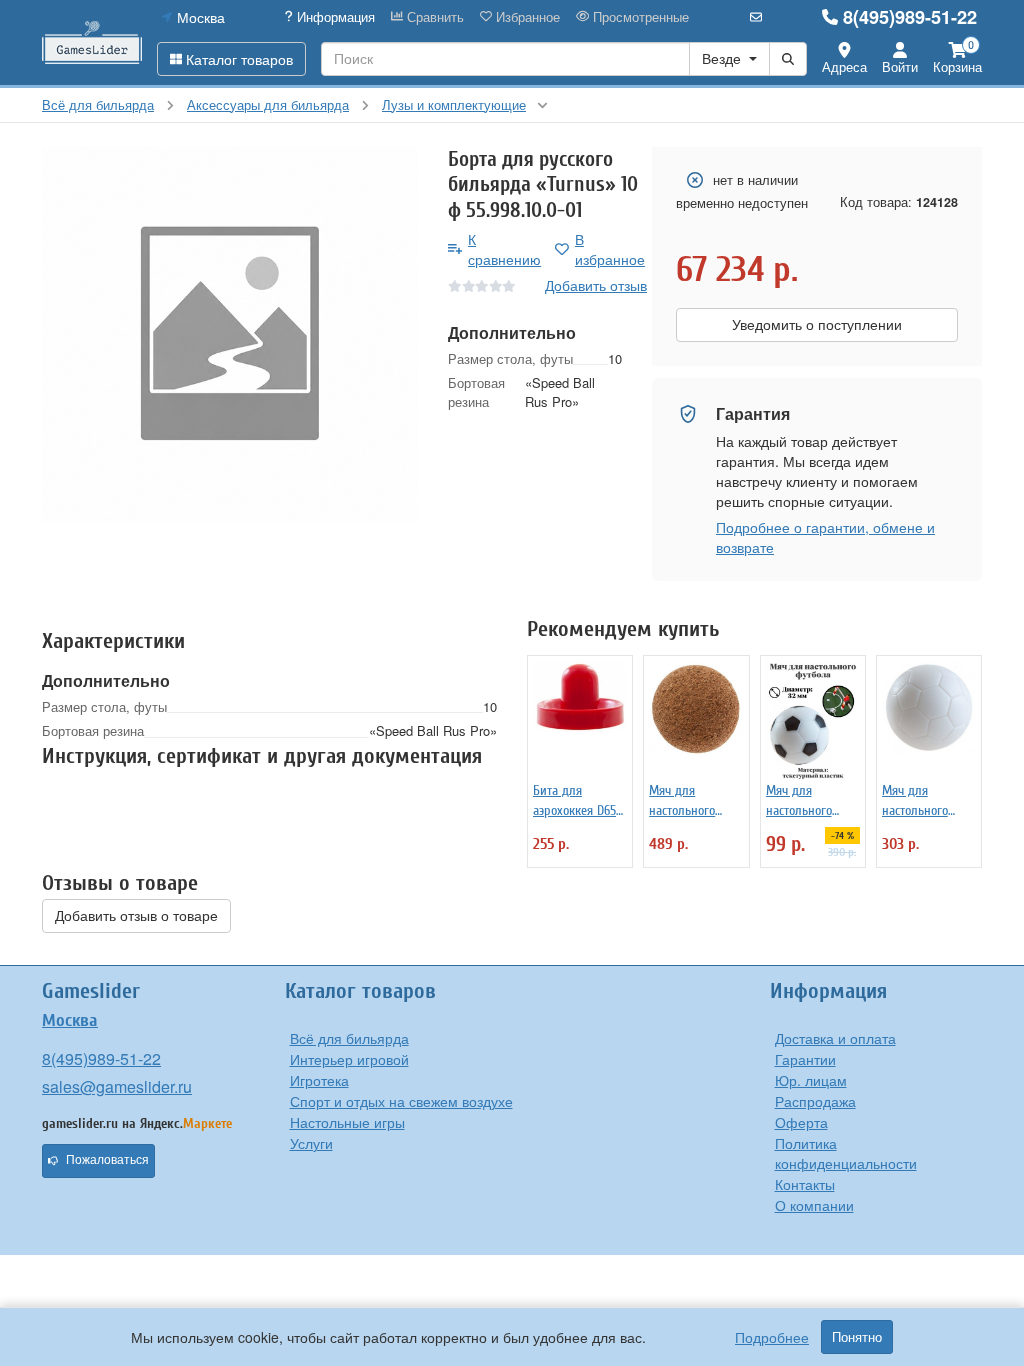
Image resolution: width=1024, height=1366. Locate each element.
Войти (900, 66)
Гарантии (805, 1059)
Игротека (319, 1080)
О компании (814, 1205)
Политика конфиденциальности (846, 1153)
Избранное (526, 17)
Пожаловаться (107, 1160)
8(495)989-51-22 (910, 17)
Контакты (805, 1184)
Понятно (857, 1337)
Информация (334, 17)
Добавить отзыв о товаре (136, 916)
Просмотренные (639, 17)
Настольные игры (347, 1122)
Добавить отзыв (596, 285)
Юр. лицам (811, 1080)
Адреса (844, 66)
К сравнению (504, 249)
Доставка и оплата (835, 1038)
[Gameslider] (92, 42)
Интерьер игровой (349, 1059)
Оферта (801, 1122)
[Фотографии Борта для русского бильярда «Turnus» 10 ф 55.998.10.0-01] (230, 335)
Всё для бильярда (349, 1038)
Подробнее (772, 1337)
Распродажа (815, 1101)
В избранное (610, 249)
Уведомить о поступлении (817, 325)
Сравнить (433, 17)
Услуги (311, 1143)
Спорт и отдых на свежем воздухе (401, 1101)
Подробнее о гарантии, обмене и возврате (825, 537)
